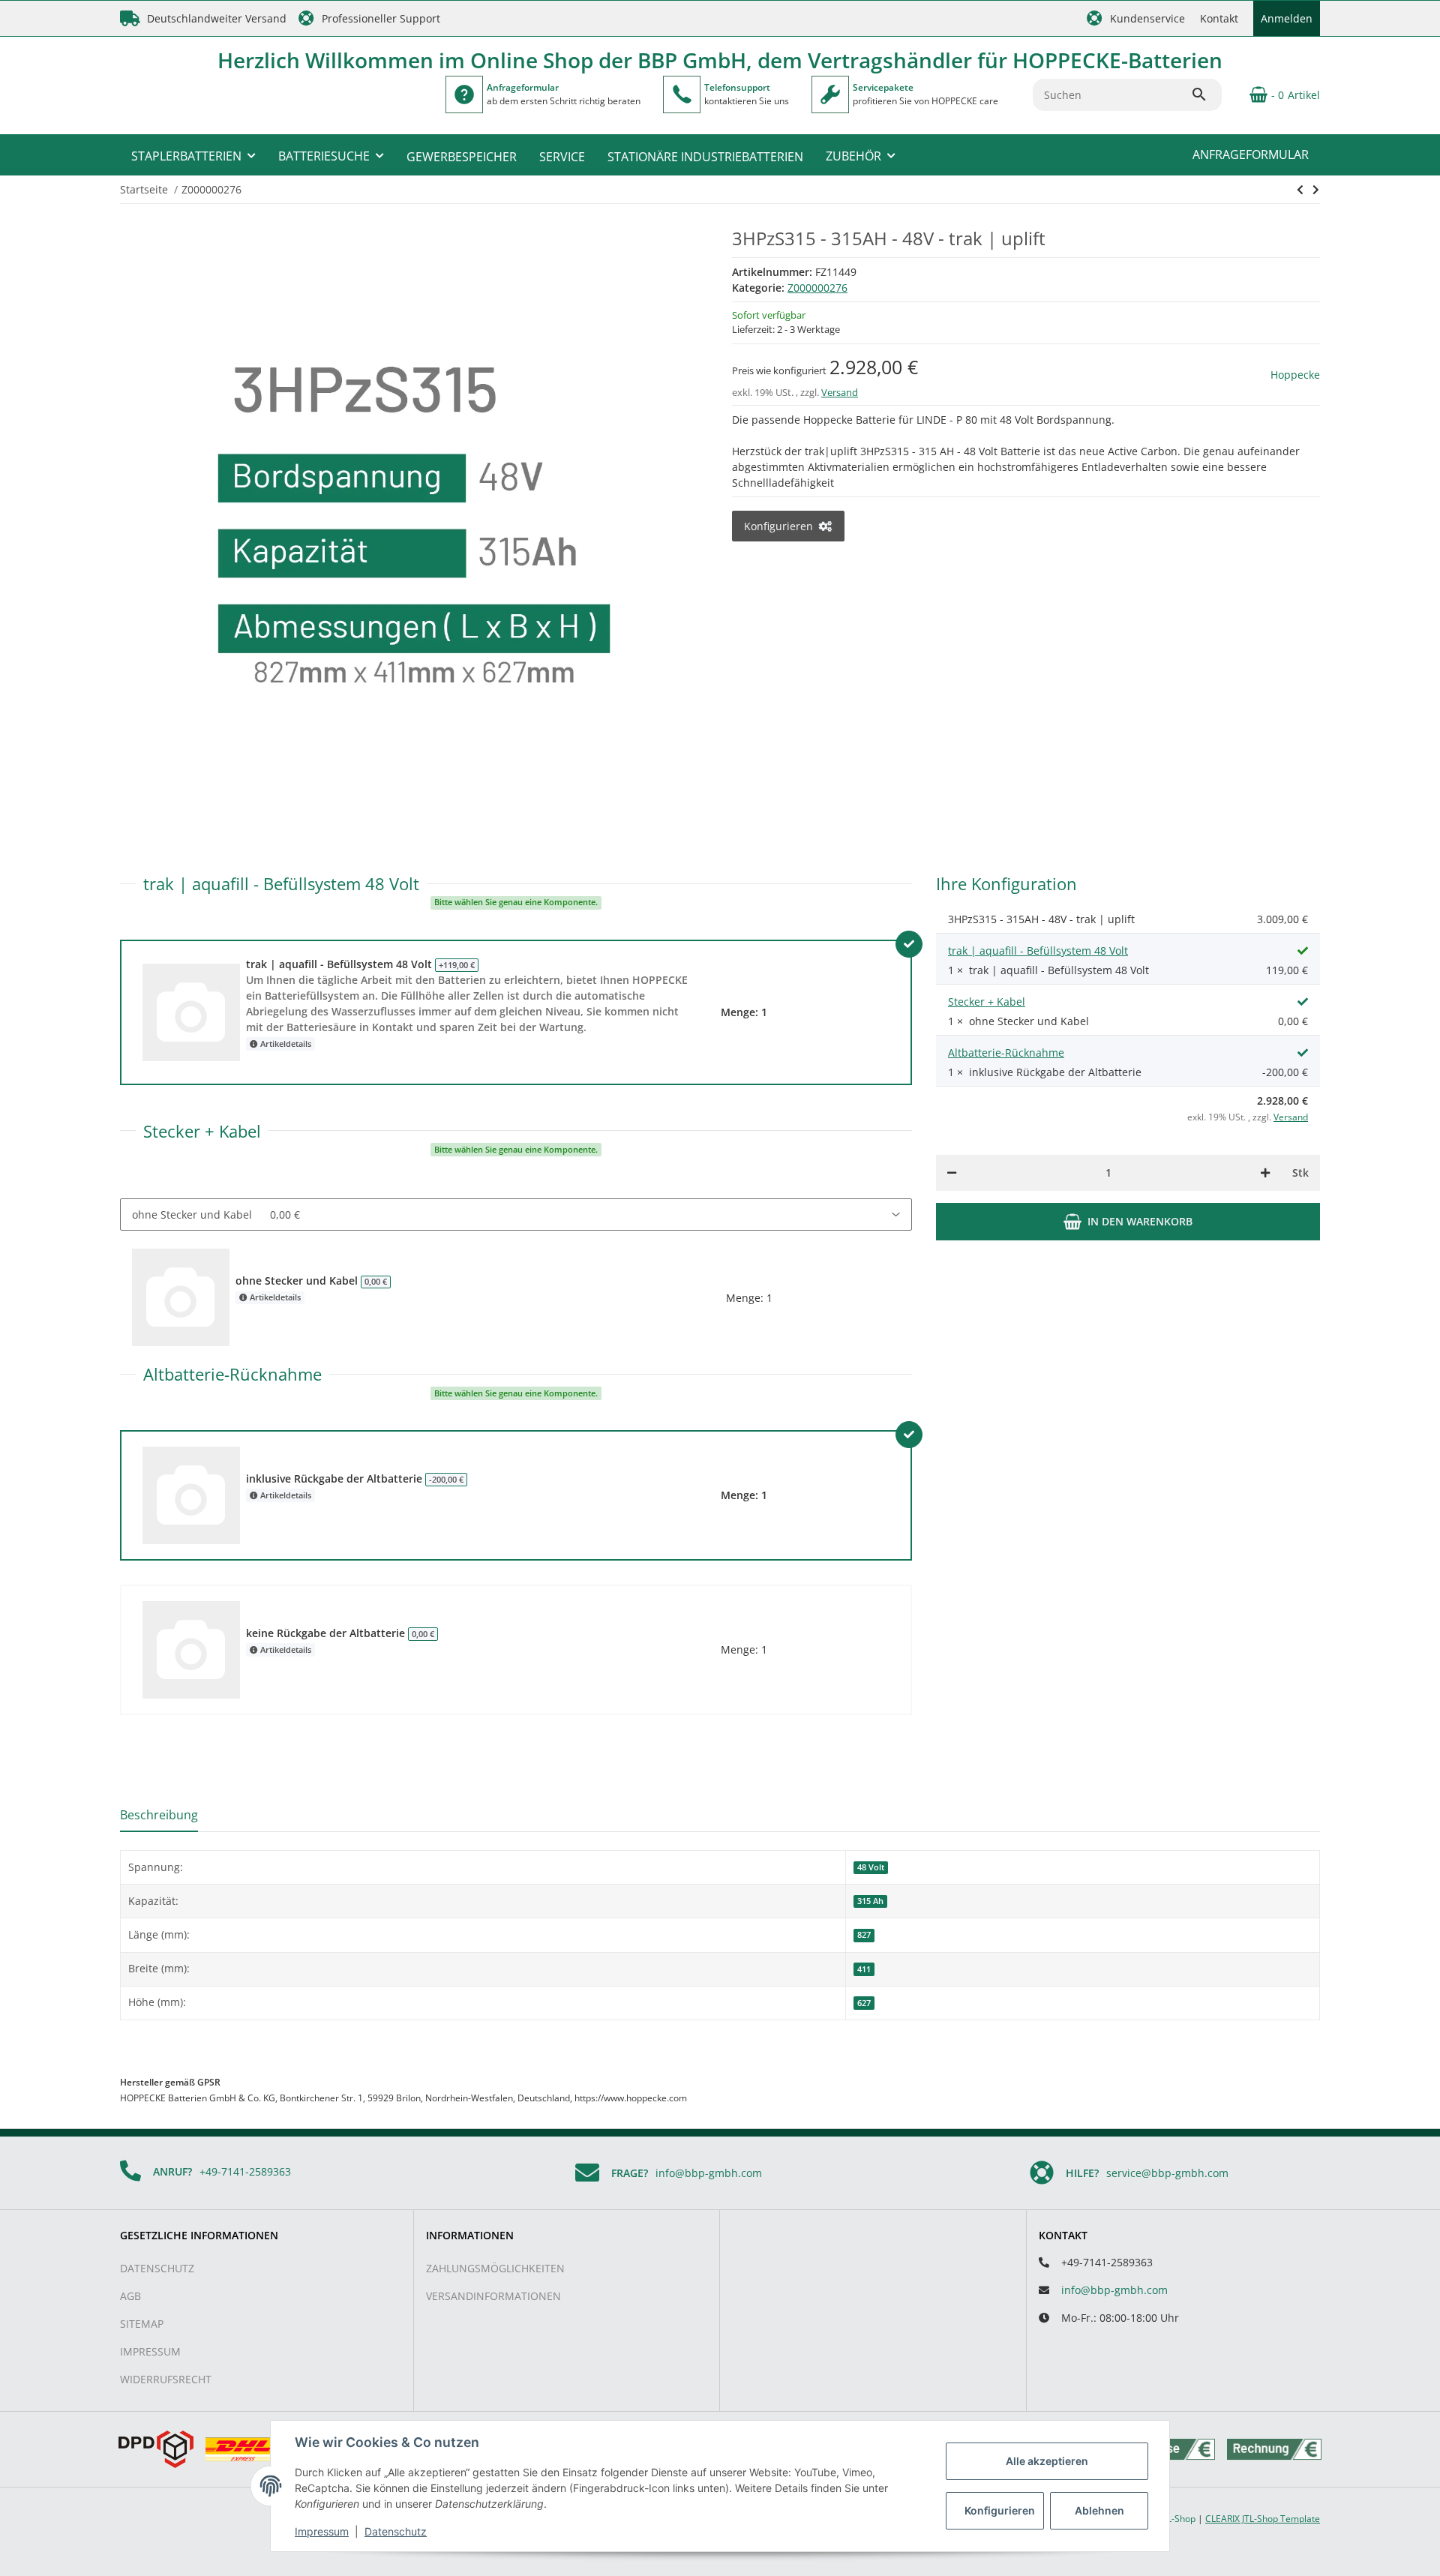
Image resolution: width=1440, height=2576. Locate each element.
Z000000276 (817, 288)
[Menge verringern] (952, 1173)
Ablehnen (1099, 2510)
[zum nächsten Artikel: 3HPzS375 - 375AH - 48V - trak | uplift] (1300, 190)
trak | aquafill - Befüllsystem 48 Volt (1038, 951)
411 (864, 1969)
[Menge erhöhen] (1265, 1173)
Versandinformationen (493, 2296)
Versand (840, 392)
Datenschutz (157, 2268)
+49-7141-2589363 (245, 2171)
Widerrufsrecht (166, 2379)
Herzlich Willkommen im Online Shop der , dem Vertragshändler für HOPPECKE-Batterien (720, 60)
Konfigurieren (1000, 2510)
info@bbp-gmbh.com (709, 2173)
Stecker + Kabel (987, 1002)
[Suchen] (1206, 94)
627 (864, 2003)
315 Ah (870, 1901)
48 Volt (871, 1867)
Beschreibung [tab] (159, 1815)
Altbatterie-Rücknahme (1006, 1053)
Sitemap (142, 2324)
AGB (130, 2296)
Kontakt (1219, 18)
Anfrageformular (1251, 154)
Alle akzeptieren (1047, 2461)
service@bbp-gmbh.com (1167, 2173)
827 (864, 1935)
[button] (1136, 18)
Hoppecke (1295, 375)
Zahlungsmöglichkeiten (495, 2268)
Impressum (150, 2351)
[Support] (682, 94)
